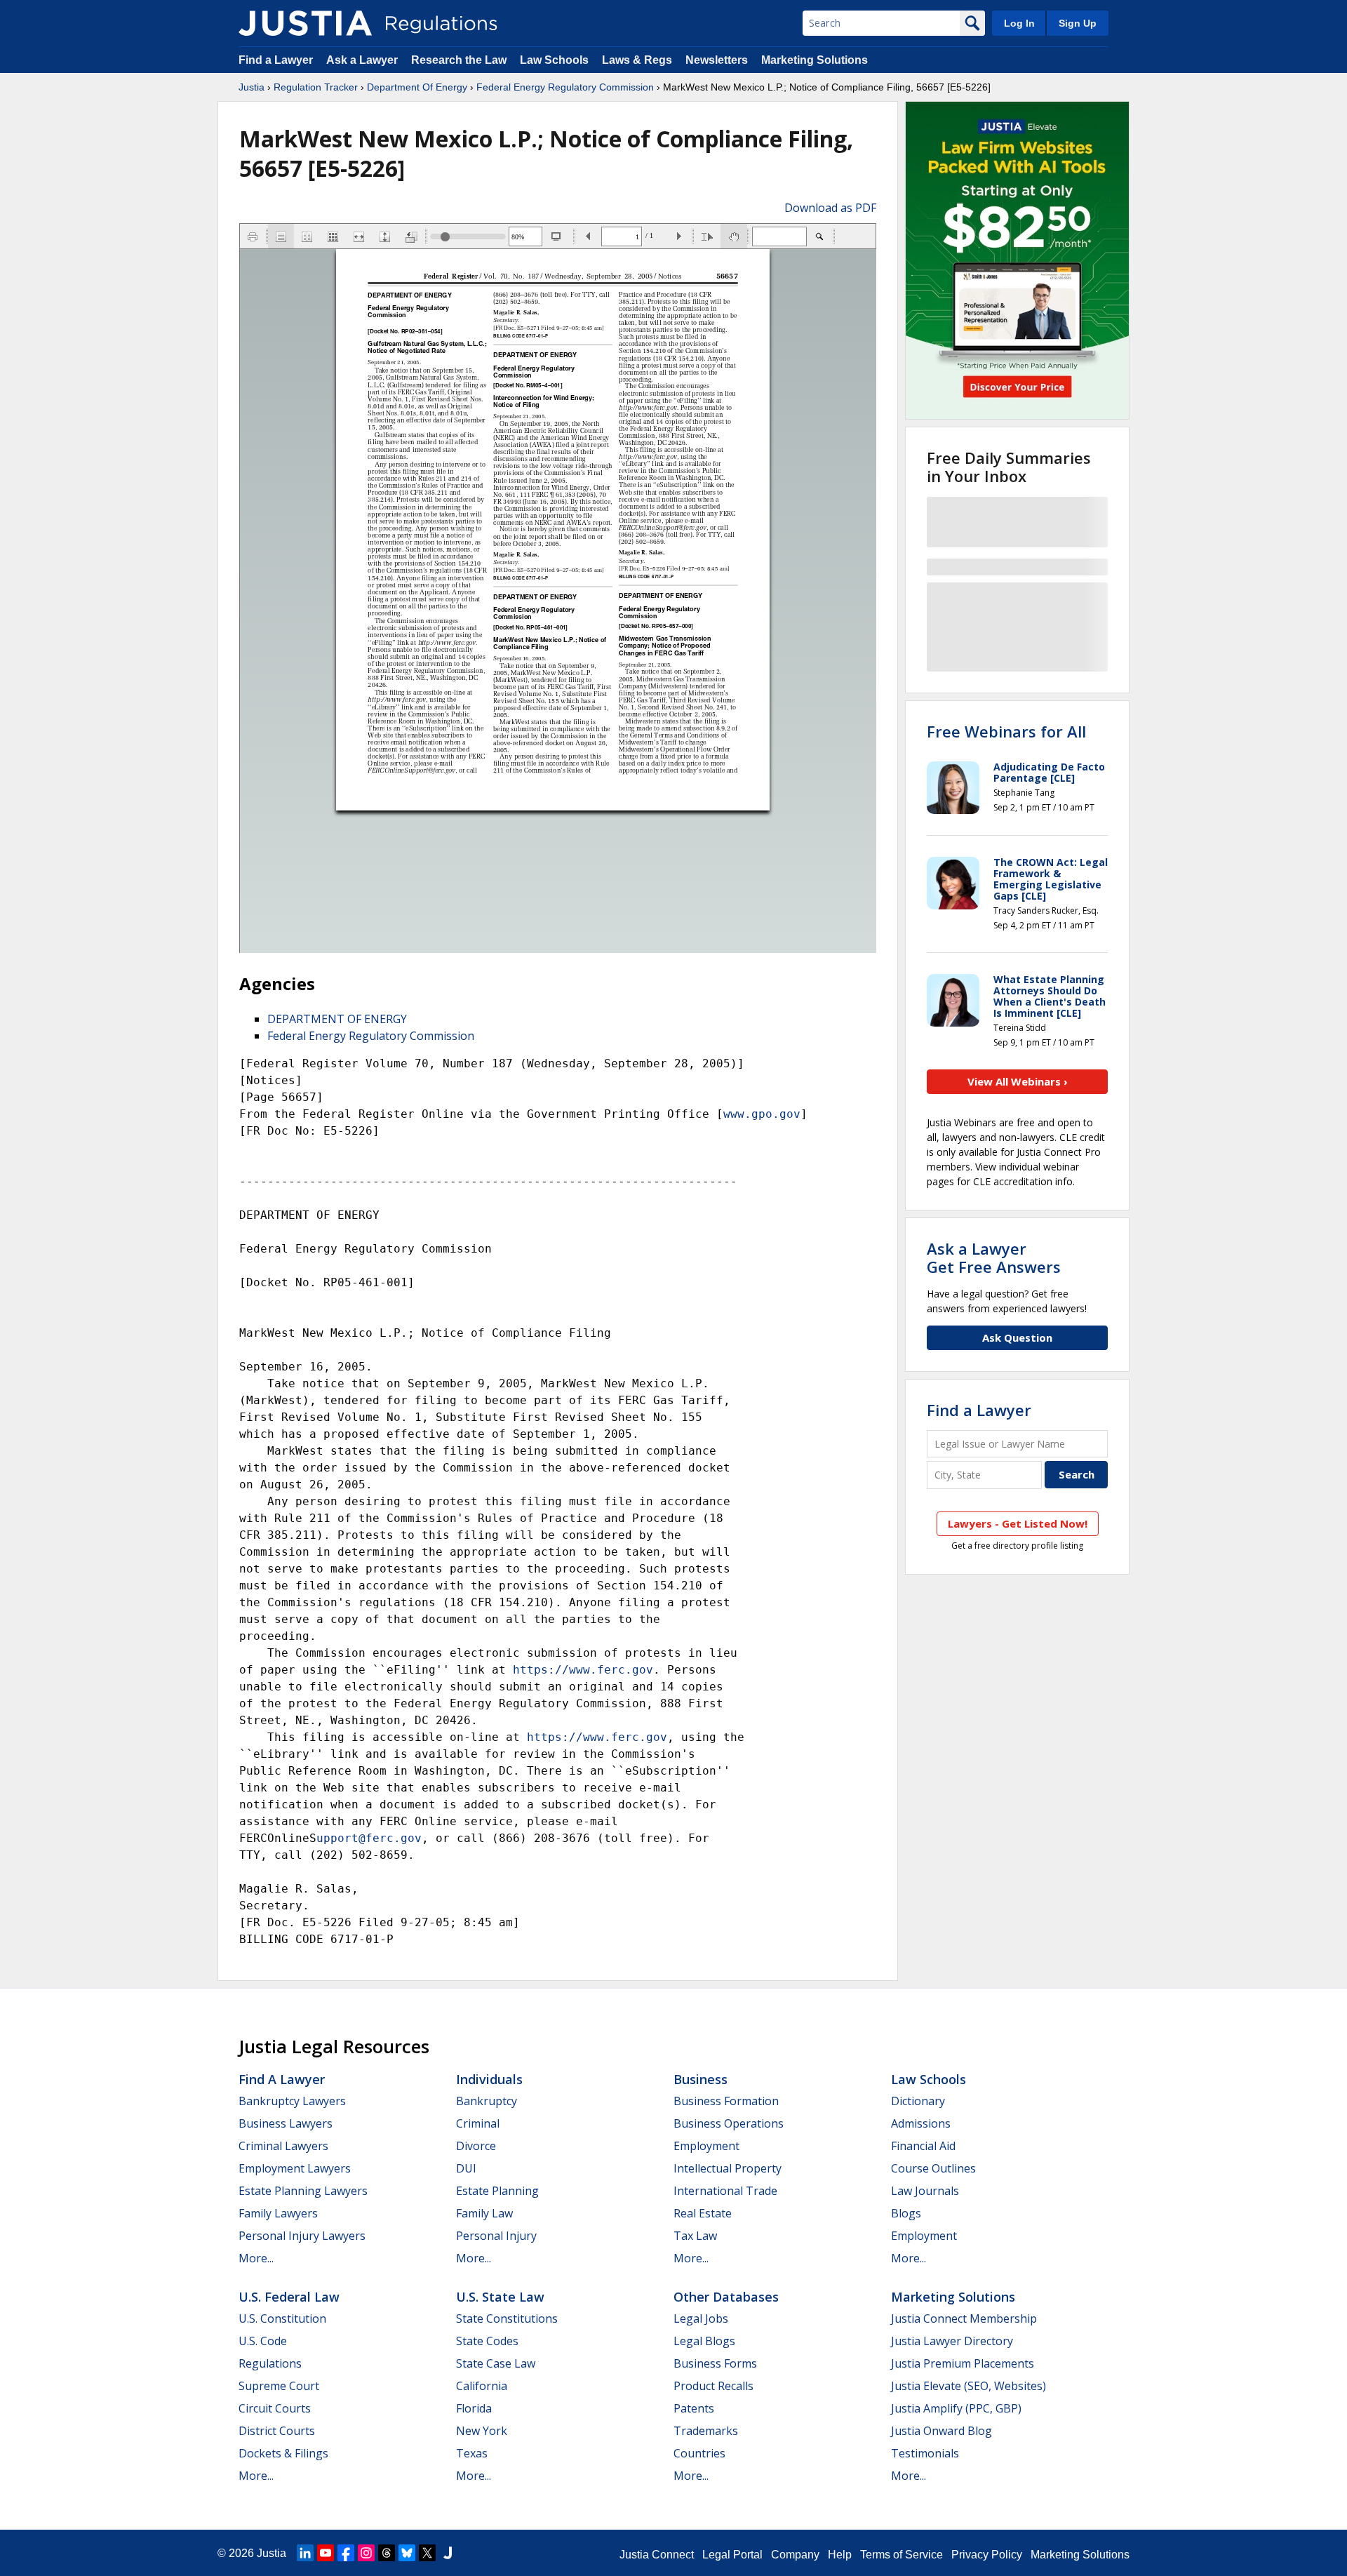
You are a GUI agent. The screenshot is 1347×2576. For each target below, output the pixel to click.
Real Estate (703, 2213)
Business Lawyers (286, 2123)
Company (795, 2555)
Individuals (489, 2079)
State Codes (487, 2341)
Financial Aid (923, 2146)
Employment (706, 2146)
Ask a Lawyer (363, 60)
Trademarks (706, 2431)
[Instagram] (366, 2553)
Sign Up (1078, 23)
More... (256, 2258)
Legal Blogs (704, 2341)
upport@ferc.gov (369, 1838)
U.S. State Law (500, 2297)
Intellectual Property (728, 2168)
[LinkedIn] (305, 2553)
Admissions (921, 2123)
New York (482, 2431)
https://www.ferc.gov (583, 1670)
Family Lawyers (278, 2213)
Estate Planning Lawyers (303, 2191)
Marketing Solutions (815, 60)
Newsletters (717, 60)
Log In (1019, 23)
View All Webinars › (1018, 1081)
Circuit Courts (275, 2408)
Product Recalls (713, 2386)
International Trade (725, 2191)
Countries (699, 2453)
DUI (466, 2168)
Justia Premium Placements (963, 2363)
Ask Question (1017, 1337)
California (482, 2386)
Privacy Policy (987, 2555)
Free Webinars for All (1006, 731)
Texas (472, 2453)
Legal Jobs (701, 2318)
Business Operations (729, 2123)
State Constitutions (507, 2318)
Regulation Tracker (316, 87)
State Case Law (496, 2363)
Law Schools (554, 60)
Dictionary (918, 2101)
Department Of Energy (417, 87)
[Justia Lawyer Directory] (448, 2553)
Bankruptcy (487, 2101)
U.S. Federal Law (289, 2297)
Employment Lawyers (295, 2168)
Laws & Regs (637, 60)
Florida (474, 2408)
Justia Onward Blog (941, 2431)
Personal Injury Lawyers (302, 2236)
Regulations (270, 2363)
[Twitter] (427, 2553)
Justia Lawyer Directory (952, 2341)
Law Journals (925, 2191)
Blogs (906, 2213)
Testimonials (925, 2453)
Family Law (484, 2213)
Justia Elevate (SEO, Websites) (969, 2386)
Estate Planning (497, 2191)
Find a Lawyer (276, 60)
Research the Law (459, 60)
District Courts (277, 2431)
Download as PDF (830, 208)
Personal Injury (496, 2236)
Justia (252, 87)
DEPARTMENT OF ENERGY (337, 1019)
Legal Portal (732, 2555)
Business (701, 2079)
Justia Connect (657, 2555)
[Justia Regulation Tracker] (305, 23)
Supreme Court (279, 2386)
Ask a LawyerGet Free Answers (994, 1257)
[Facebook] (346, 2553)
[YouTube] (326, 2553)
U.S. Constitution (282, 2318)
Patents (694, 2408)
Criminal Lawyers (283, 2146)
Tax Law (695, 2236)
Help (840, 2555)
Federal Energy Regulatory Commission (565, 87)
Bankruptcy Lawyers (292, 2101)
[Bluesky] (407, 2553)
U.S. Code (263, 2341)
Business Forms (715, 2363)
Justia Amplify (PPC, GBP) (956, 2408)
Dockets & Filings (283, 2453)
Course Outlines (933, 2168)
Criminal (478, 2123)
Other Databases (726, 2297)
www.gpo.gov (762, 1114)
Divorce (476, 2146)
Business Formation (726, 2101)
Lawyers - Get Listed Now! (1018, 1523)
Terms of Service (902, 2555)
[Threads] (387, 2553)
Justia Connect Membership (964, 2318)
